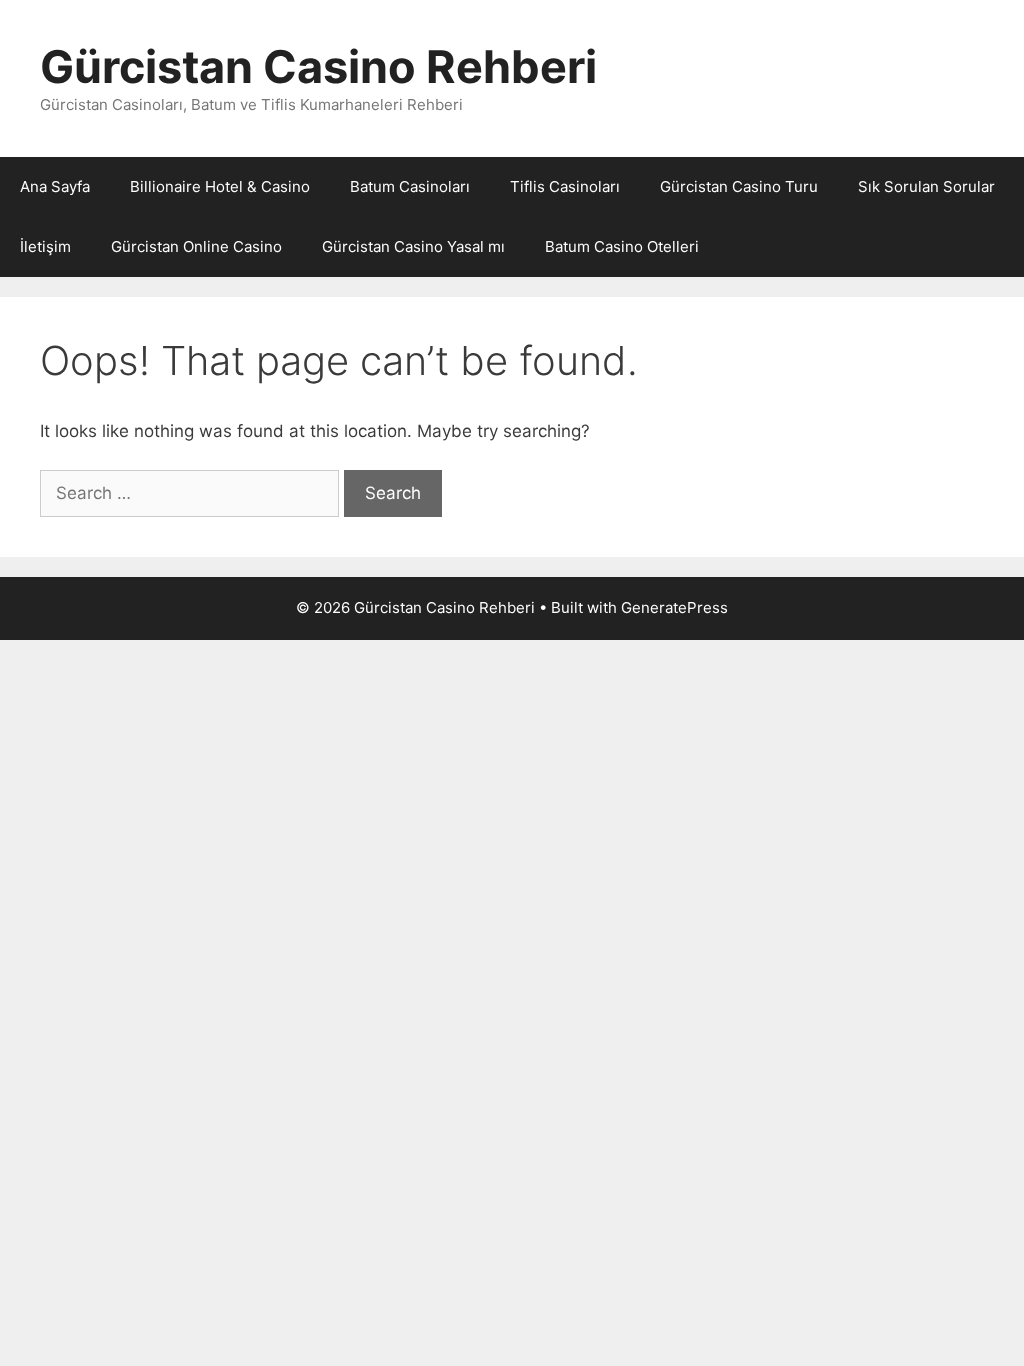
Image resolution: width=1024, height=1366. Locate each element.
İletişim (45, 246)
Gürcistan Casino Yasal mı (413, 246)
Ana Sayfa (55, 186)
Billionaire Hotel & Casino (220, 186)
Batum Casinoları (410, 186)
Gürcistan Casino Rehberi (318, 66)
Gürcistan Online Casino (196, 246)
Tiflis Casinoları (565, 186)
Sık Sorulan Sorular (926, 186)
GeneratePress (674, 607)
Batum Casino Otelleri (622, 246)
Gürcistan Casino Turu (739, 186)
